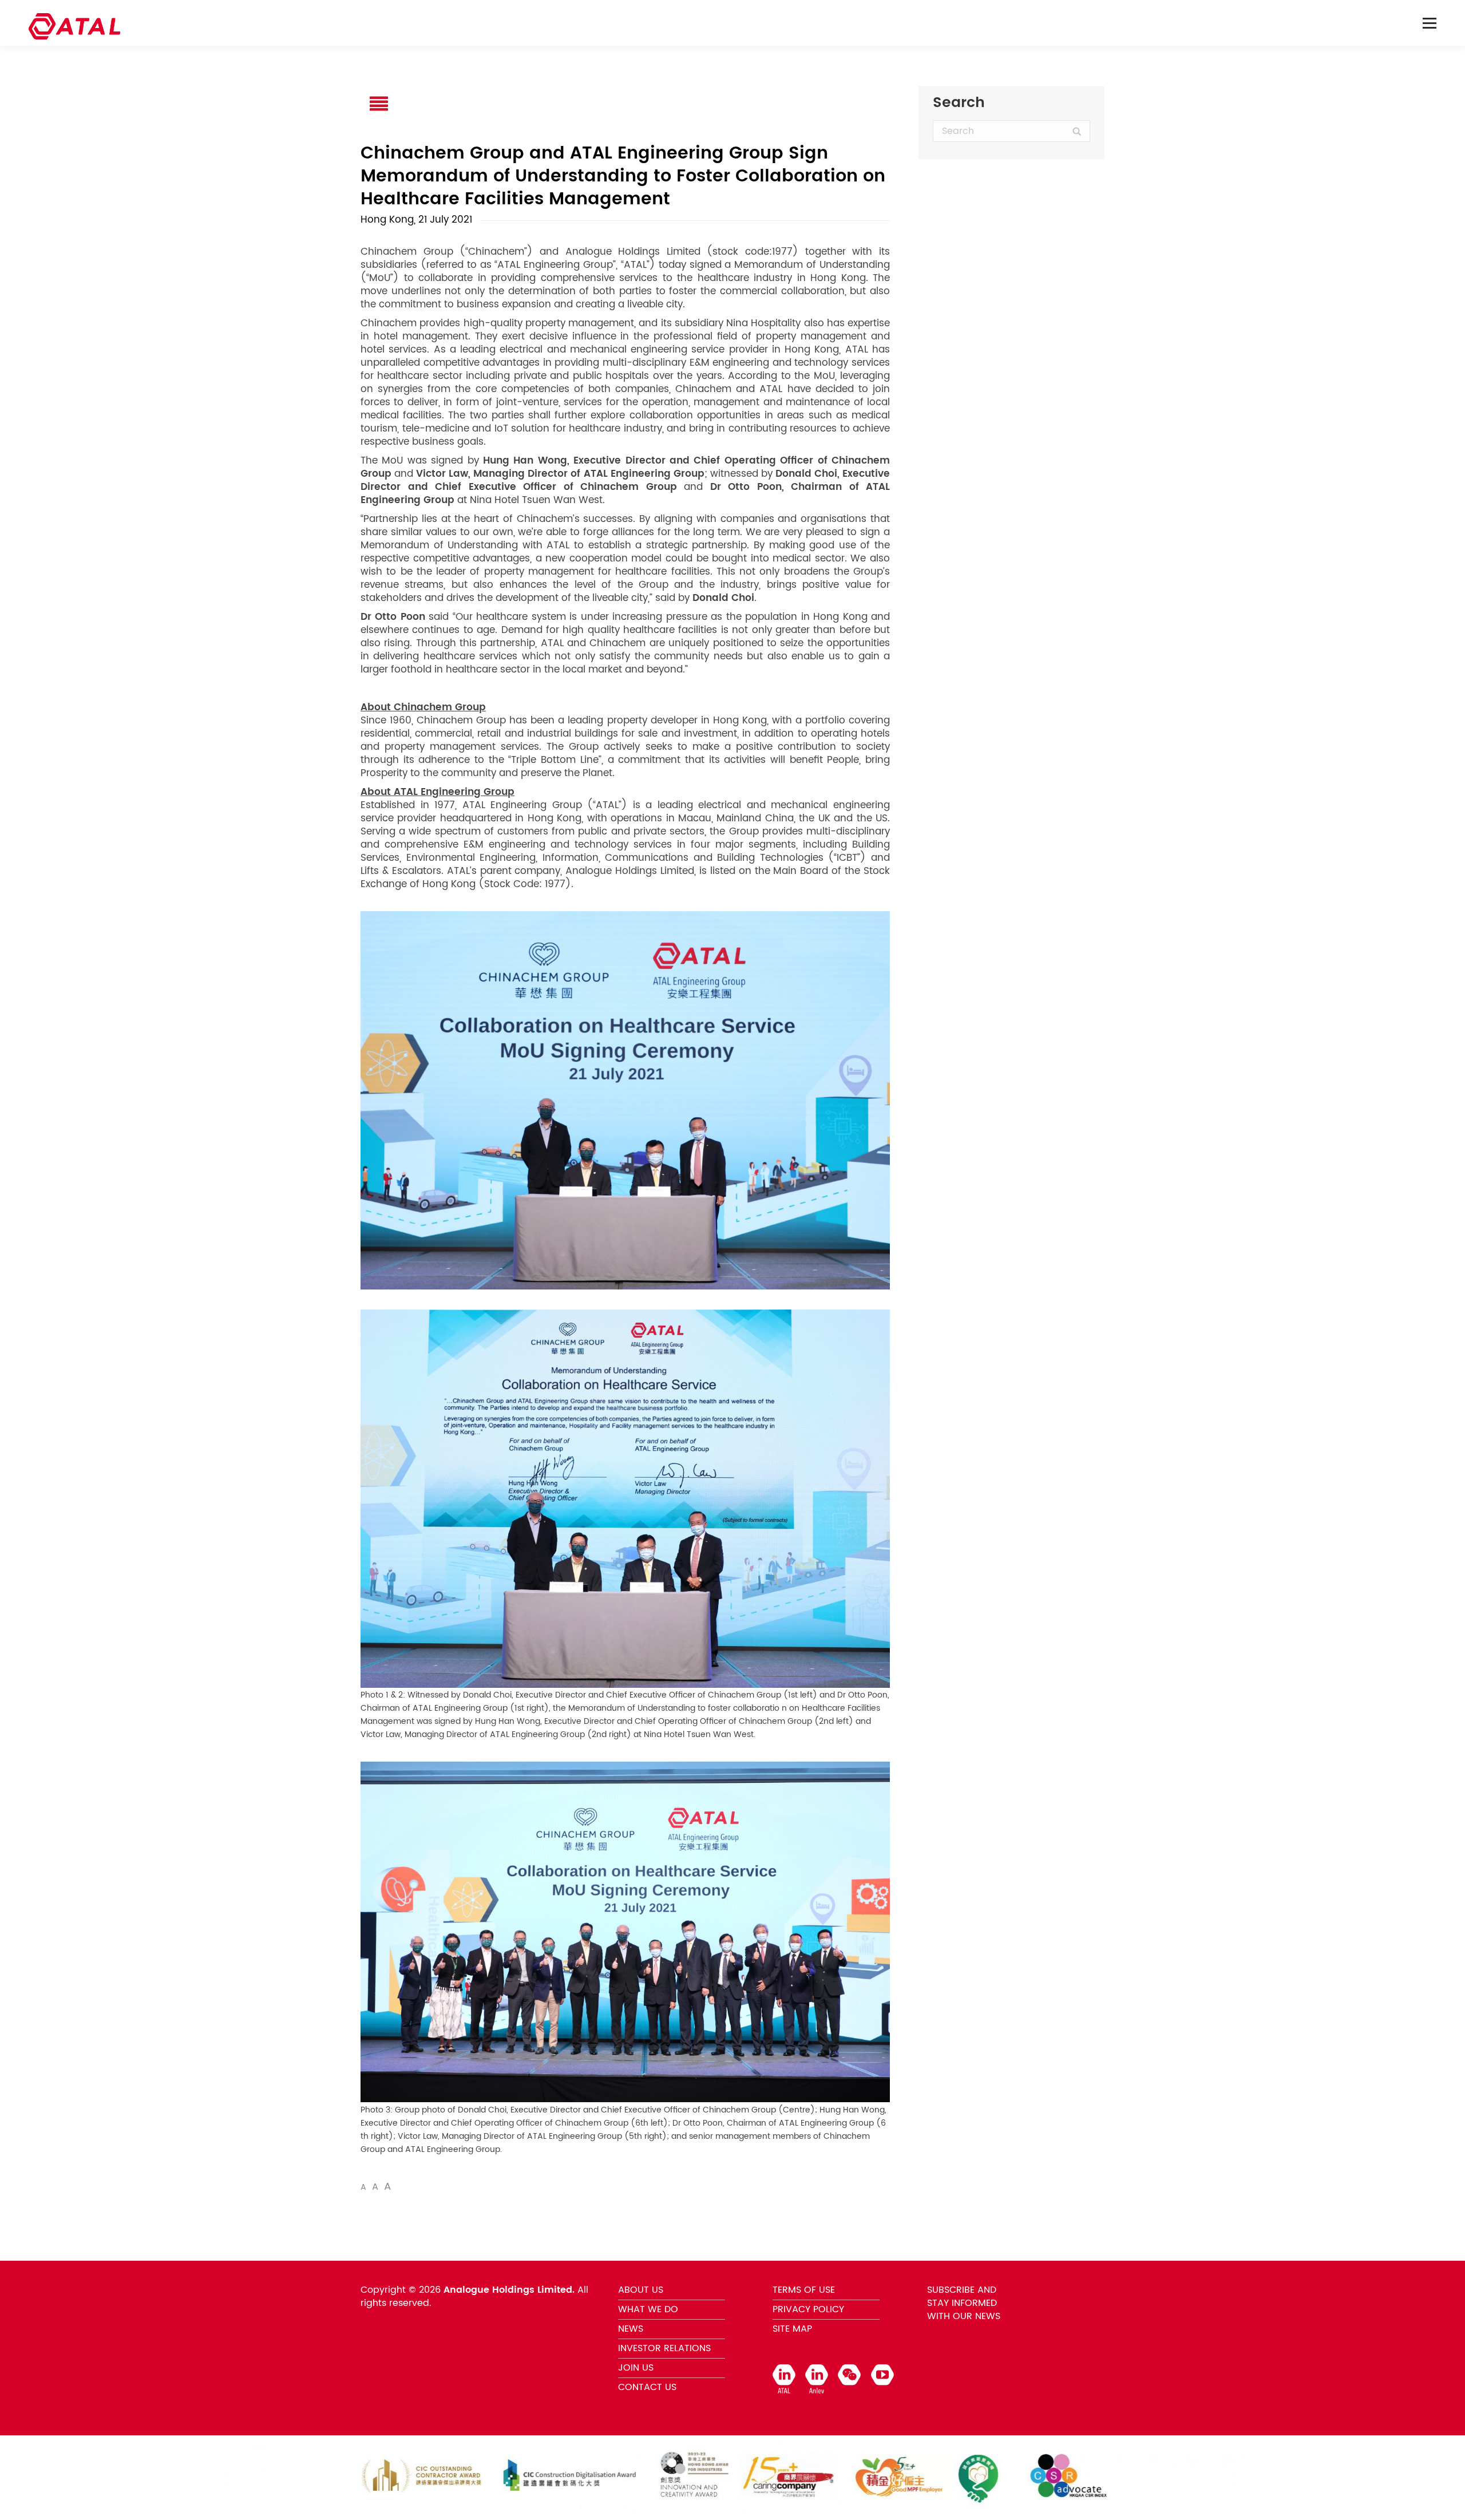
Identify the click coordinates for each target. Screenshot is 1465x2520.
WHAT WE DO (648, 2309)
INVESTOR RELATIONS (664, 2348)
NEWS (631, 2329)
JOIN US (636, 2368)
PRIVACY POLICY (808, 2309)
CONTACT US (647, 2387)
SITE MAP (792, 2329)
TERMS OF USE (804, 2290)
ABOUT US (641, 2290)
